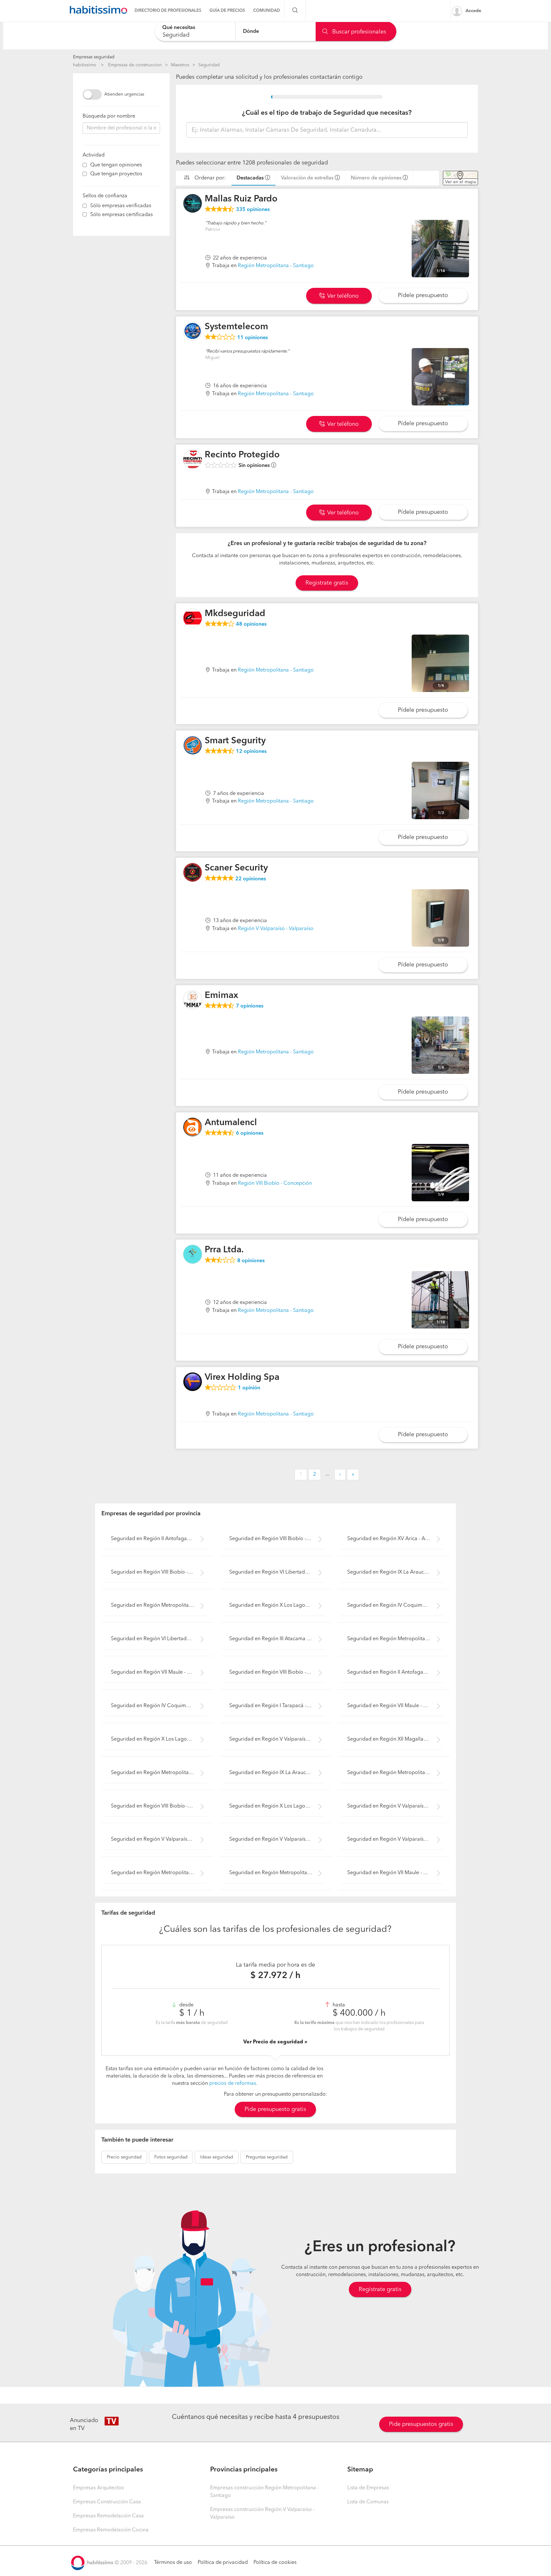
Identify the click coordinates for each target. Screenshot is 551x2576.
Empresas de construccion (135, 65)
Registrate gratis (327, 583)
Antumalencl (231, 1123)
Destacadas (250, 178)
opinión (249, 1388)
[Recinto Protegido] (193, 459)
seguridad (124, 2157)
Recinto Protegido (242, 455)
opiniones (253, 210)
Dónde (251, 31)
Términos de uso (173, 2563)
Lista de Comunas (368, 2502)
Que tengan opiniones (116, 165)
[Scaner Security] (193, 872)
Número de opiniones (376, 178)
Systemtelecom (236, 327)
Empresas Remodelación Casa (108, 2516)
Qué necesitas (179, 28)
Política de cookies (275, 2563)
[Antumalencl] (193, 1127)
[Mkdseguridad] (193, 618)
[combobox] (195, 31)
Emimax (221, 996)
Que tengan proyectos (116, 174)
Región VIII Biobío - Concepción (275, 1183)
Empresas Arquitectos (98, 2488)
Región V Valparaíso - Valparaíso (276, 929)
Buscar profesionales (358, 32)
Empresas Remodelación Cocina (111, 2530)
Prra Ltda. (224, 1250)
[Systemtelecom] (193, 331)
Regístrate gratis (380, 2289)
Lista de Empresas (368, 2488)
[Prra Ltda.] (193, 1254)
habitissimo (85, 65)
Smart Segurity (235, 741)
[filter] (85, 165)
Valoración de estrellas (307, 178)
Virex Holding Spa (242, 1378)
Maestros (180, 65)
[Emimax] (193, 1000)
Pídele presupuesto (423, 295)
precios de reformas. (233, 2084)
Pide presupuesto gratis (275, 2109)
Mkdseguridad (235, 614)
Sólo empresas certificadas (121, 215)
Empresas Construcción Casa (107, 2502)
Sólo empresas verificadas (121, 206)
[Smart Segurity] (193, 745)
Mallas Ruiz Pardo (241, 199)
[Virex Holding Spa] (193, 1382)
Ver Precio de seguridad (274, 2042)
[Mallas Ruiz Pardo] (193, 203)
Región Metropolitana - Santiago (276, 266)
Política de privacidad (223, 2563)
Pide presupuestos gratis (421, 2424)
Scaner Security (236, 868)
